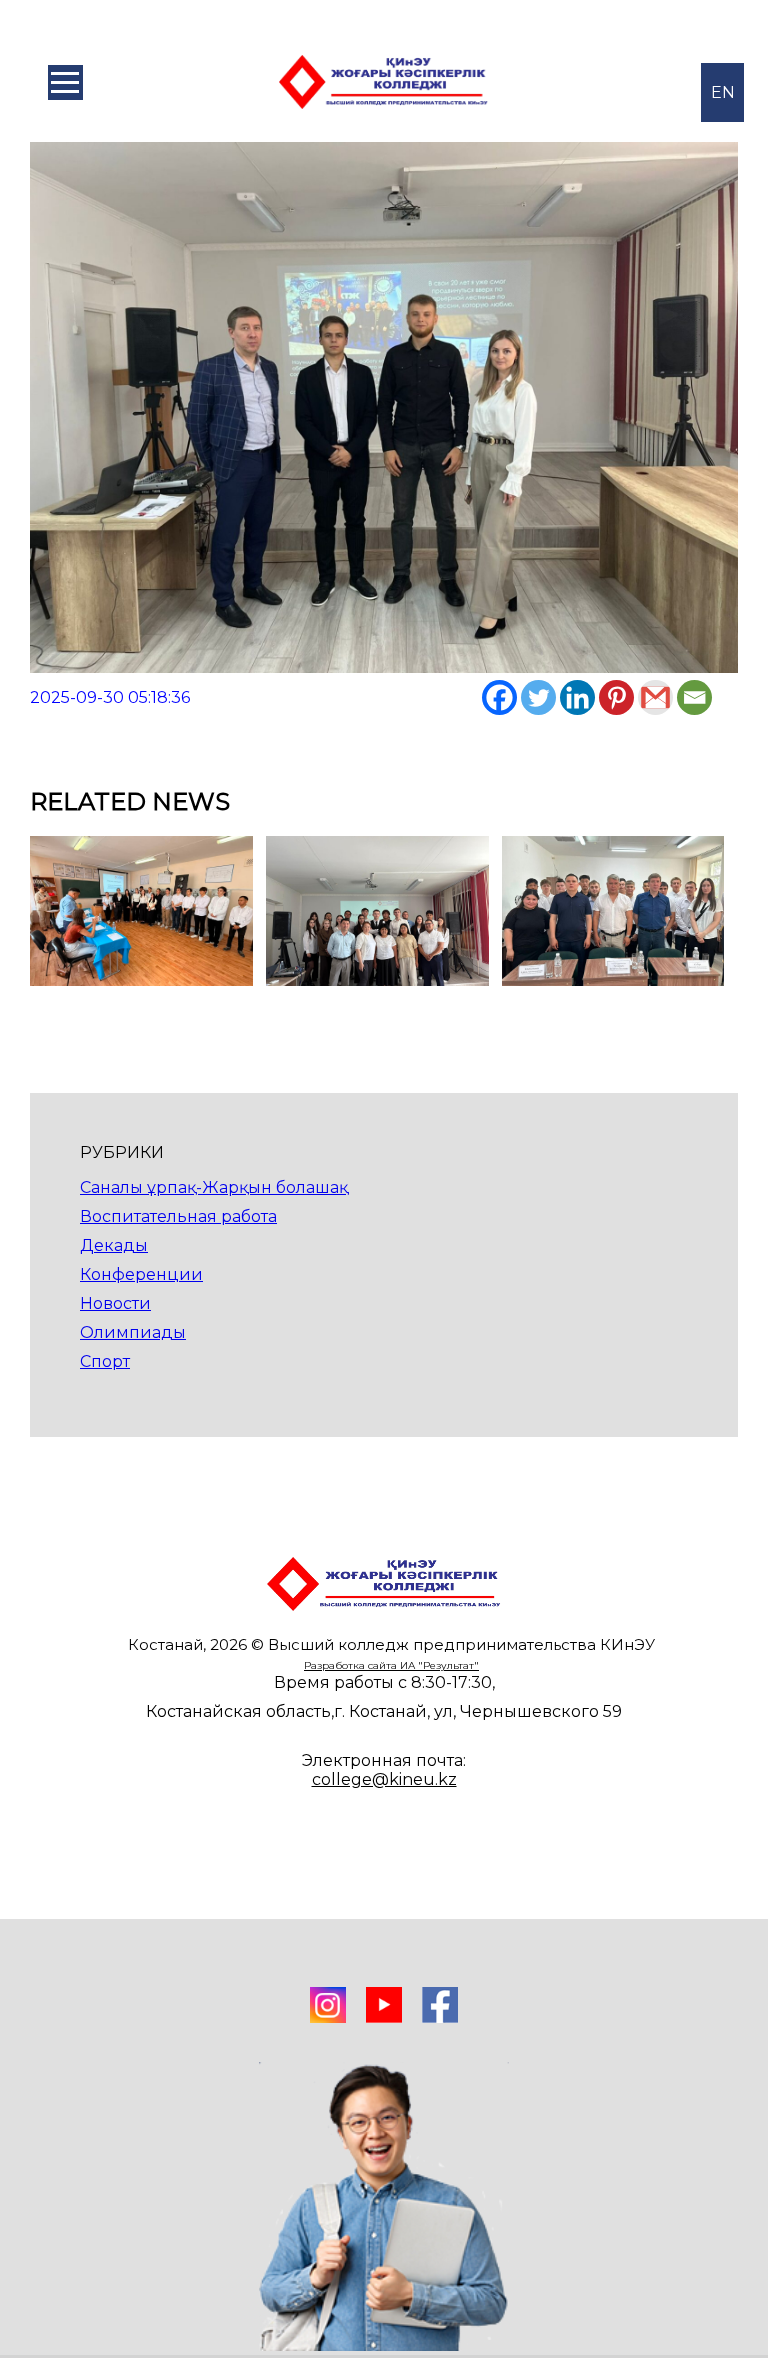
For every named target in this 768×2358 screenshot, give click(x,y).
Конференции (141, 1274)
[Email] (694, 697)
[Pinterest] (616, 697)
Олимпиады (133, 1332)
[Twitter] (538, 697)
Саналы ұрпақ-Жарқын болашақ (214, 1187)
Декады (114, 1245)
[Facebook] (499, 697)
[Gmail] (655, 697)
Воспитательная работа (178, 1216)
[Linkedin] (577, 697)
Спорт (105, 1361)
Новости (115, 1303)
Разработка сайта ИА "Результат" (391, 1665)
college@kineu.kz (384, 1779)
